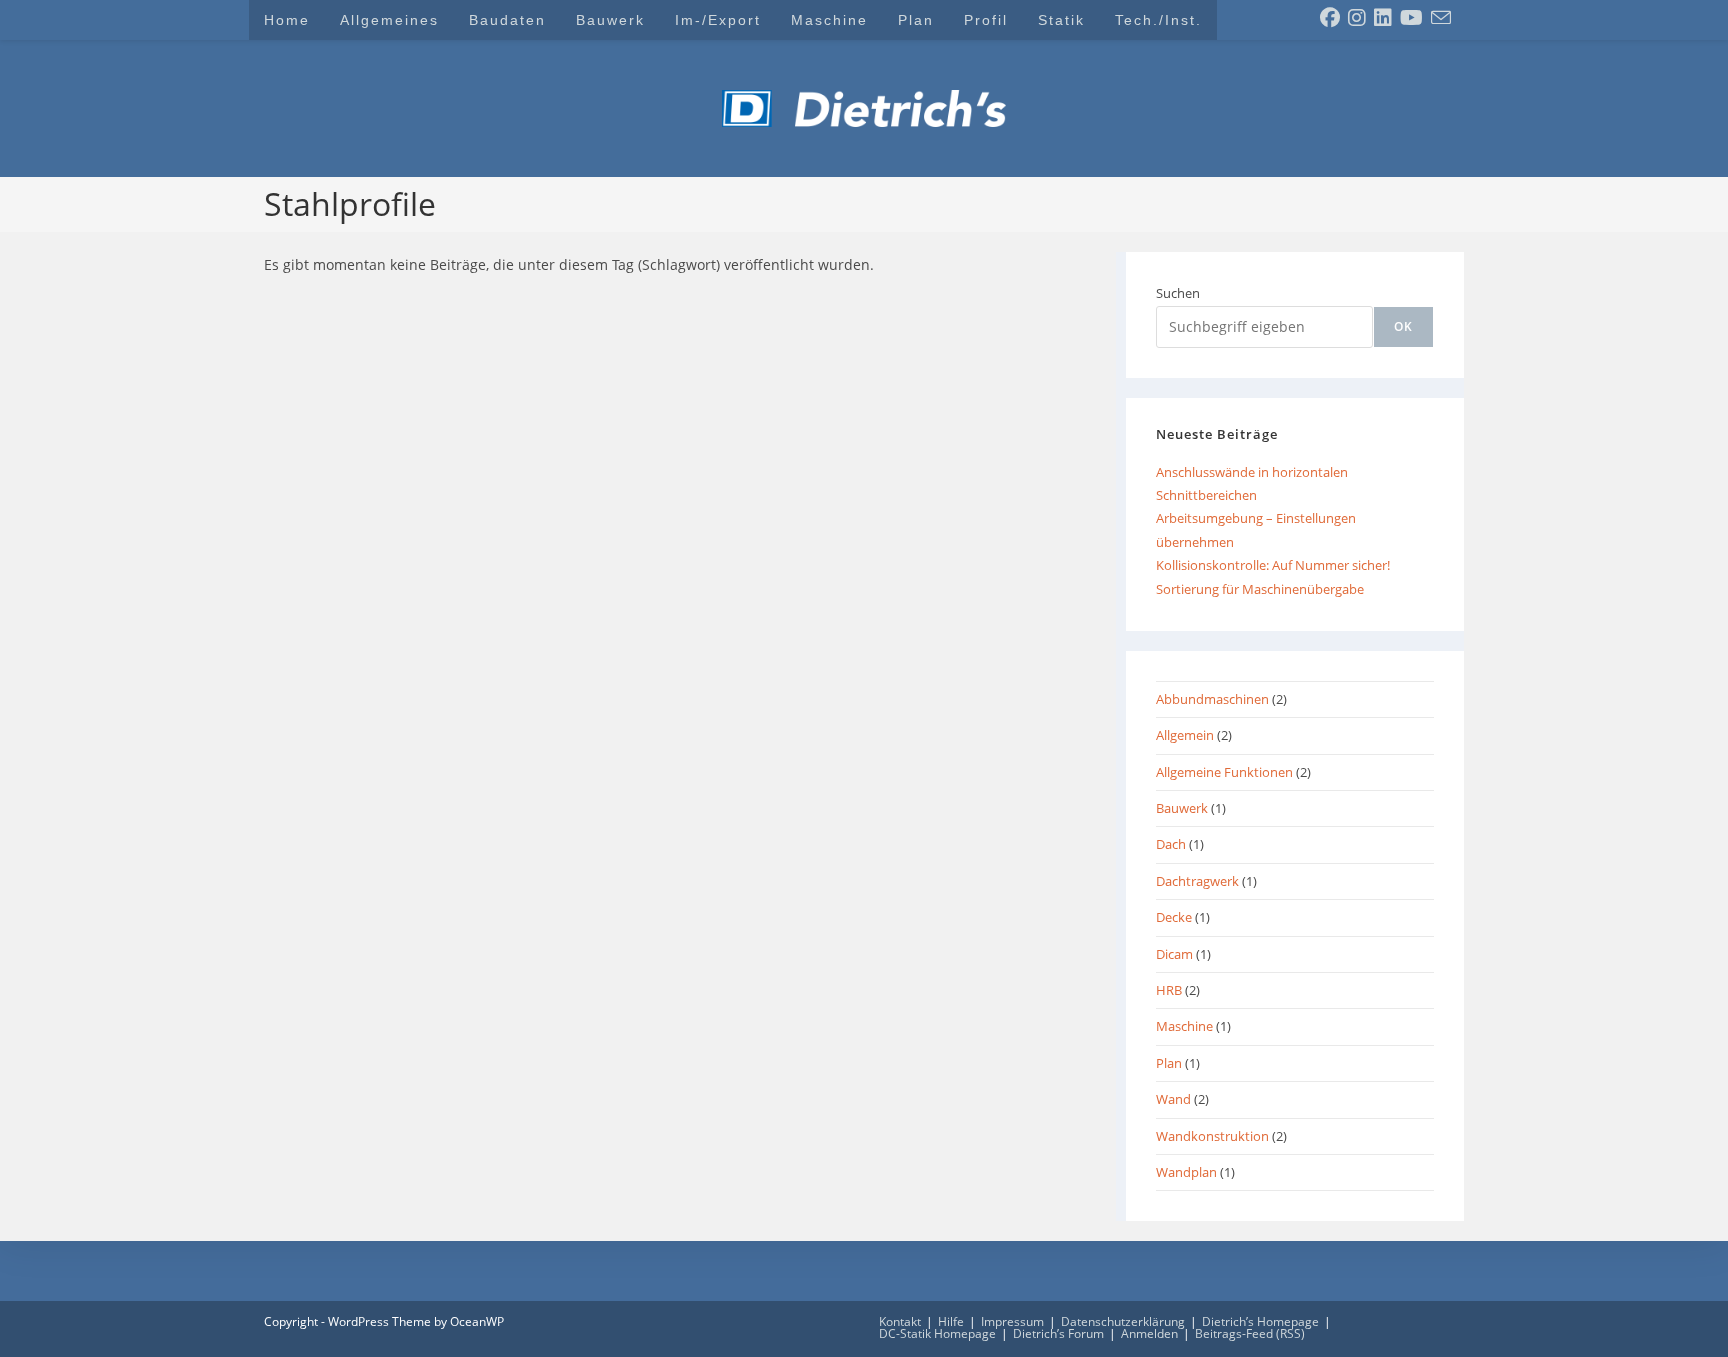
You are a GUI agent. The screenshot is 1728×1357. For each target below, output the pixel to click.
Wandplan (1186, 1172)
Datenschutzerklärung (1123, 1321)
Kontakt (900, 1321)
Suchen (1178, 293)
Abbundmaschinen (1212, 699)
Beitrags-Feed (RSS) (1250, 1333)
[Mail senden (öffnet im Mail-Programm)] (1441, 18)
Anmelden (1149, 1333)
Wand (1173, 1099)
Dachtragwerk (1197, 881)
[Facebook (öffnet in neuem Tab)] (1330, 18)
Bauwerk (1182, 808)
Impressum (1012, 1321)
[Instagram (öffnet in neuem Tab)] (1357, 18)
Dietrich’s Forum (1058, 1333)
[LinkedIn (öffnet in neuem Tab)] (1383, 18)
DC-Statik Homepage (937, 1333)
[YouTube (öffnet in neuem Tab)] (1411, 18)
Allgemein (1185, 735)
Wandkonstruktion (1212, 1136)
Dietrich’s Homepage (1260, 1321)
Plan (1169, 1063)
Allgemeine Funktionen (1224, 772)
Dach (1171, 844)
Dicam (1174, 954)
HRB (1169, 990)
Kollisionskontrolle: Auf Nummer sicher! (1273, 565)
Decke (1174, 917)
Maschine (1184, 1026)
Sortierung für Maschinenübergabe (1260, 589)
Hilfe (951, 1321)
